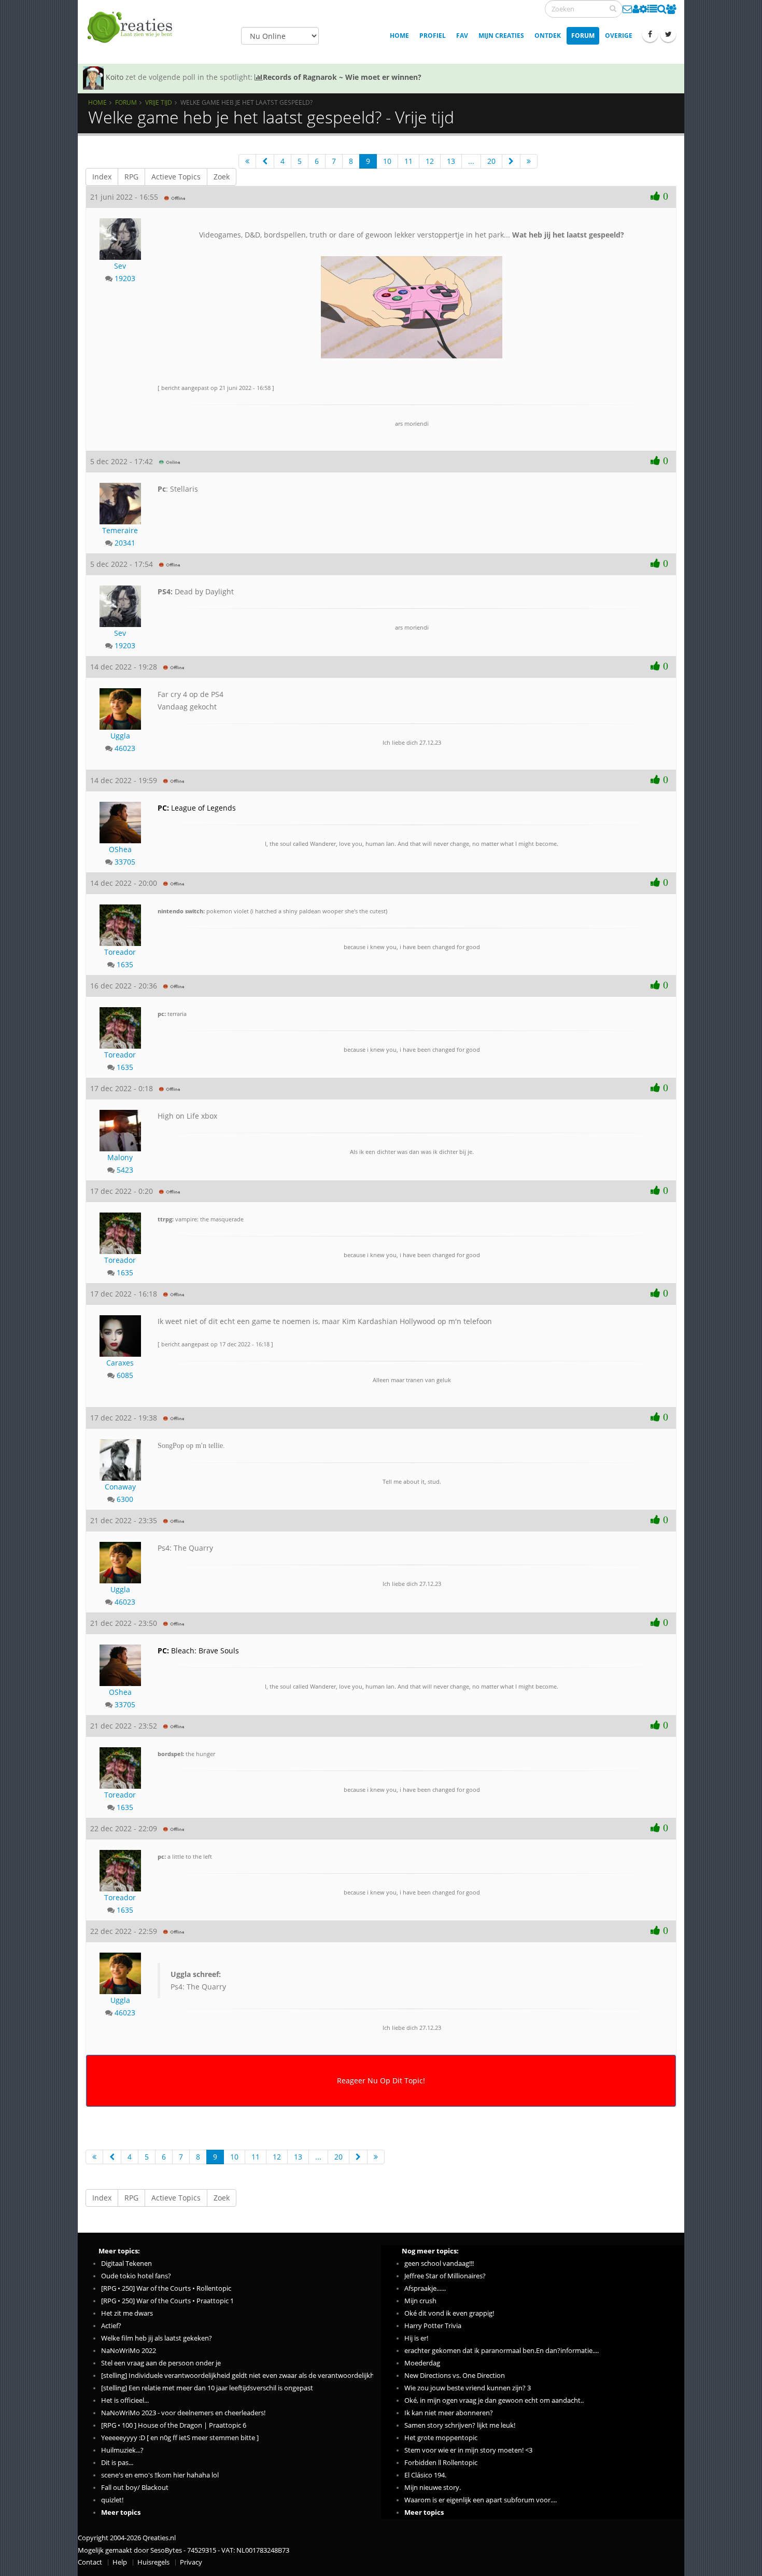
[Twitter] (668, 34)
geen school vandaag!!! (439, 2264)
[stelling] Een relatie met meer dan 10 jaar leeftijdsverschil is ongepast (207, 2388)
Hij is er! (416, 2338)
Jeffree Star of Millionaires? (445, 2276)
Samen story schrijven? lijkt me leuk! (460, 2425)
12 (430, 161)
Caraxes (120, 1363)
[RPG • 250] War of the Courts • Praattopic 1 (167, 2301)
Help (120, 2562)
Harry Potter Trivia (433, 2326)
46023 (125, 748)
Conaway (120, 1487)
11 (408, 161)
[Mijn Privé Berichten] (627, 9)
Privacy (191, 2562)
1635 (125, 964)
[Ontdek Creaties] (662, 9)
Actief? (111, 2326)
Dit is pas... (117, 2463)
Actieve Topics (176, 177)
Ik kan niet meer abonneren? (449, 2413)
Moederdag (422, 2363)
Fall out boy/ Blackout (135, 2488)
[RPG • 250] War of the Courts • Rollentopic (166, 2288)
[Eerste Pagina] (247, 161)
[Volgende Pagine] (511, 161)
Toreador (120, 952)
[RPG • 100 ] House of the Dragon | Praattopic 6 (174, 2425)
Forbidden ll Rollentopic (441, 2463)
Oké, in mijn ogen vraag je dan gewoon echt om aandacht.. (494, 2400)
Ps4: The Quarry (198, 1980)
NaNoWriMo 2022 (129, 2351)
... (471, 161)
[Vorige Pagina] (265, 161)
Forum (583, 36)
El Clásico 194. (425, 2475)
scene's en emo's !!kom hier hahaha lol (160, 2475)
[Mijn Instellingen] (643, 9)
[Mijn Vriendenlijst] (671, 9)
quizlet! (112, 2500)
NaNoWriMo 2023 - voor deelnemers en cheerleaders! (183, 2413)
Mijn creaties (501, 36)
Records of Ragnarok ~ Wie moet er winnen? (342, 77)
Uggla (120, 736)
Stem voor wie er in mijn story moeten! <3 (468, 2450)
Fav (462, 36)
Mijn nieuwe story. (433, 2488)
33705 (125, 862)
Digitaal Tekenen (126, 2264)
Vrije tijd (159, 102)
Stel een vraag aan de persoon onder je (161, 2363)
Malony (120, 1157)
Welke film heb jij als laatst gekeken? (157, 2338)
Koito (115, 77)
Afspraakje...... (425, 2288)
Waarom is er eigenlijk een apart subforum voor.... (481, 2500)
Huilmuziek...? (122, 2450)
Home (399, 36)
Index (102, 177)
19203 (125, 278)
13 (451, 161)
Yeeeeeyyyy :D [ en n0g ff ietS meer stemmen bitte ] (180, 2438)
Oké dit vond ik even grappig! (449, 2313)
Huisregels (153, 2562)
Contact (90, 2562)
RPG (131, 177)
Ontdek (548, 36)
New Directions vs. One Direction (455, 2376)
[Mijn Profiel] (636, 9)
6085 (125, 1375)
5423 (125, 1170)
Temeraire (120, 530)
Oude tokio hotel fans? (136, 2276)
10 (387, 161)
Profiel (433, 36)
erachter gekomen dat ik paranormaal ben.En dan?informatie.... (502, 2351)
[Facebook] (650, 34)
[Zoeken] (613, 8)
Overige (619, 36)
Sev (120, 266)
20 (491, 161)
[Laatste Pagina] (529, 161)
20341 (125, 543)
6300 (125, 1499)
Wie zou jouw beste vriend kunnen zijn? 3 (468, 2388)
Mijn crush (420, 2301)
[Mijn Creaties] (652, 9)
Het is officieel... (125, 2400)
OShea (120, 849)
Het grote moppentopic (441, 2438)
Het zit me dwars (127, 2313)
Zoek (222, 177)
